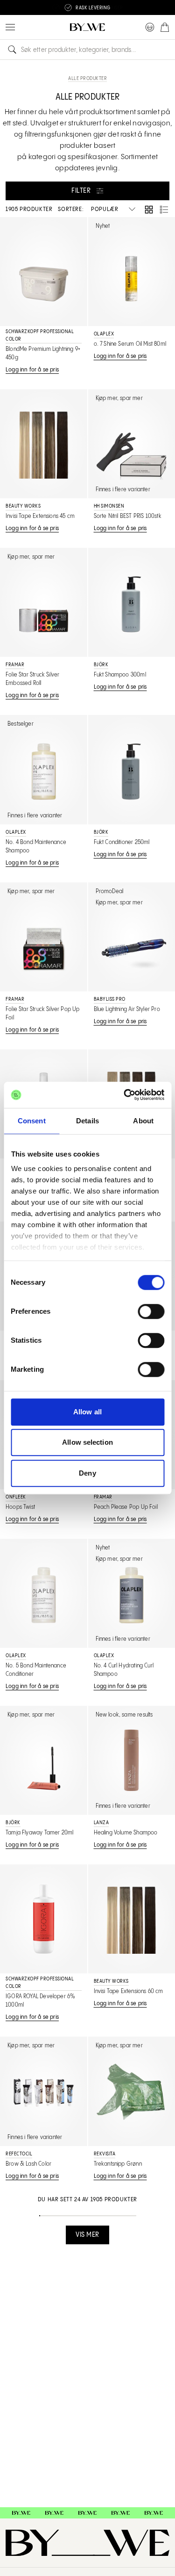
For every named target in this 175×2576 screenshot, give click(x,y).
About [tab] (143, 1121)
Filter (81, 191)
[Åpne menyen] (10, 27)
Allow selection (87, 1442)
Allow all (87, 1412)
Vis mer (87, 2235)
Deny (87, 1473)
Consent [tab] (32, 1121)
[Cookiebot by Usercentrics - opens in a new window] (125, 1095)
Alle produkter (87, 79)
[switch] (151, 1311)
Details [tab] (87, 1121)
